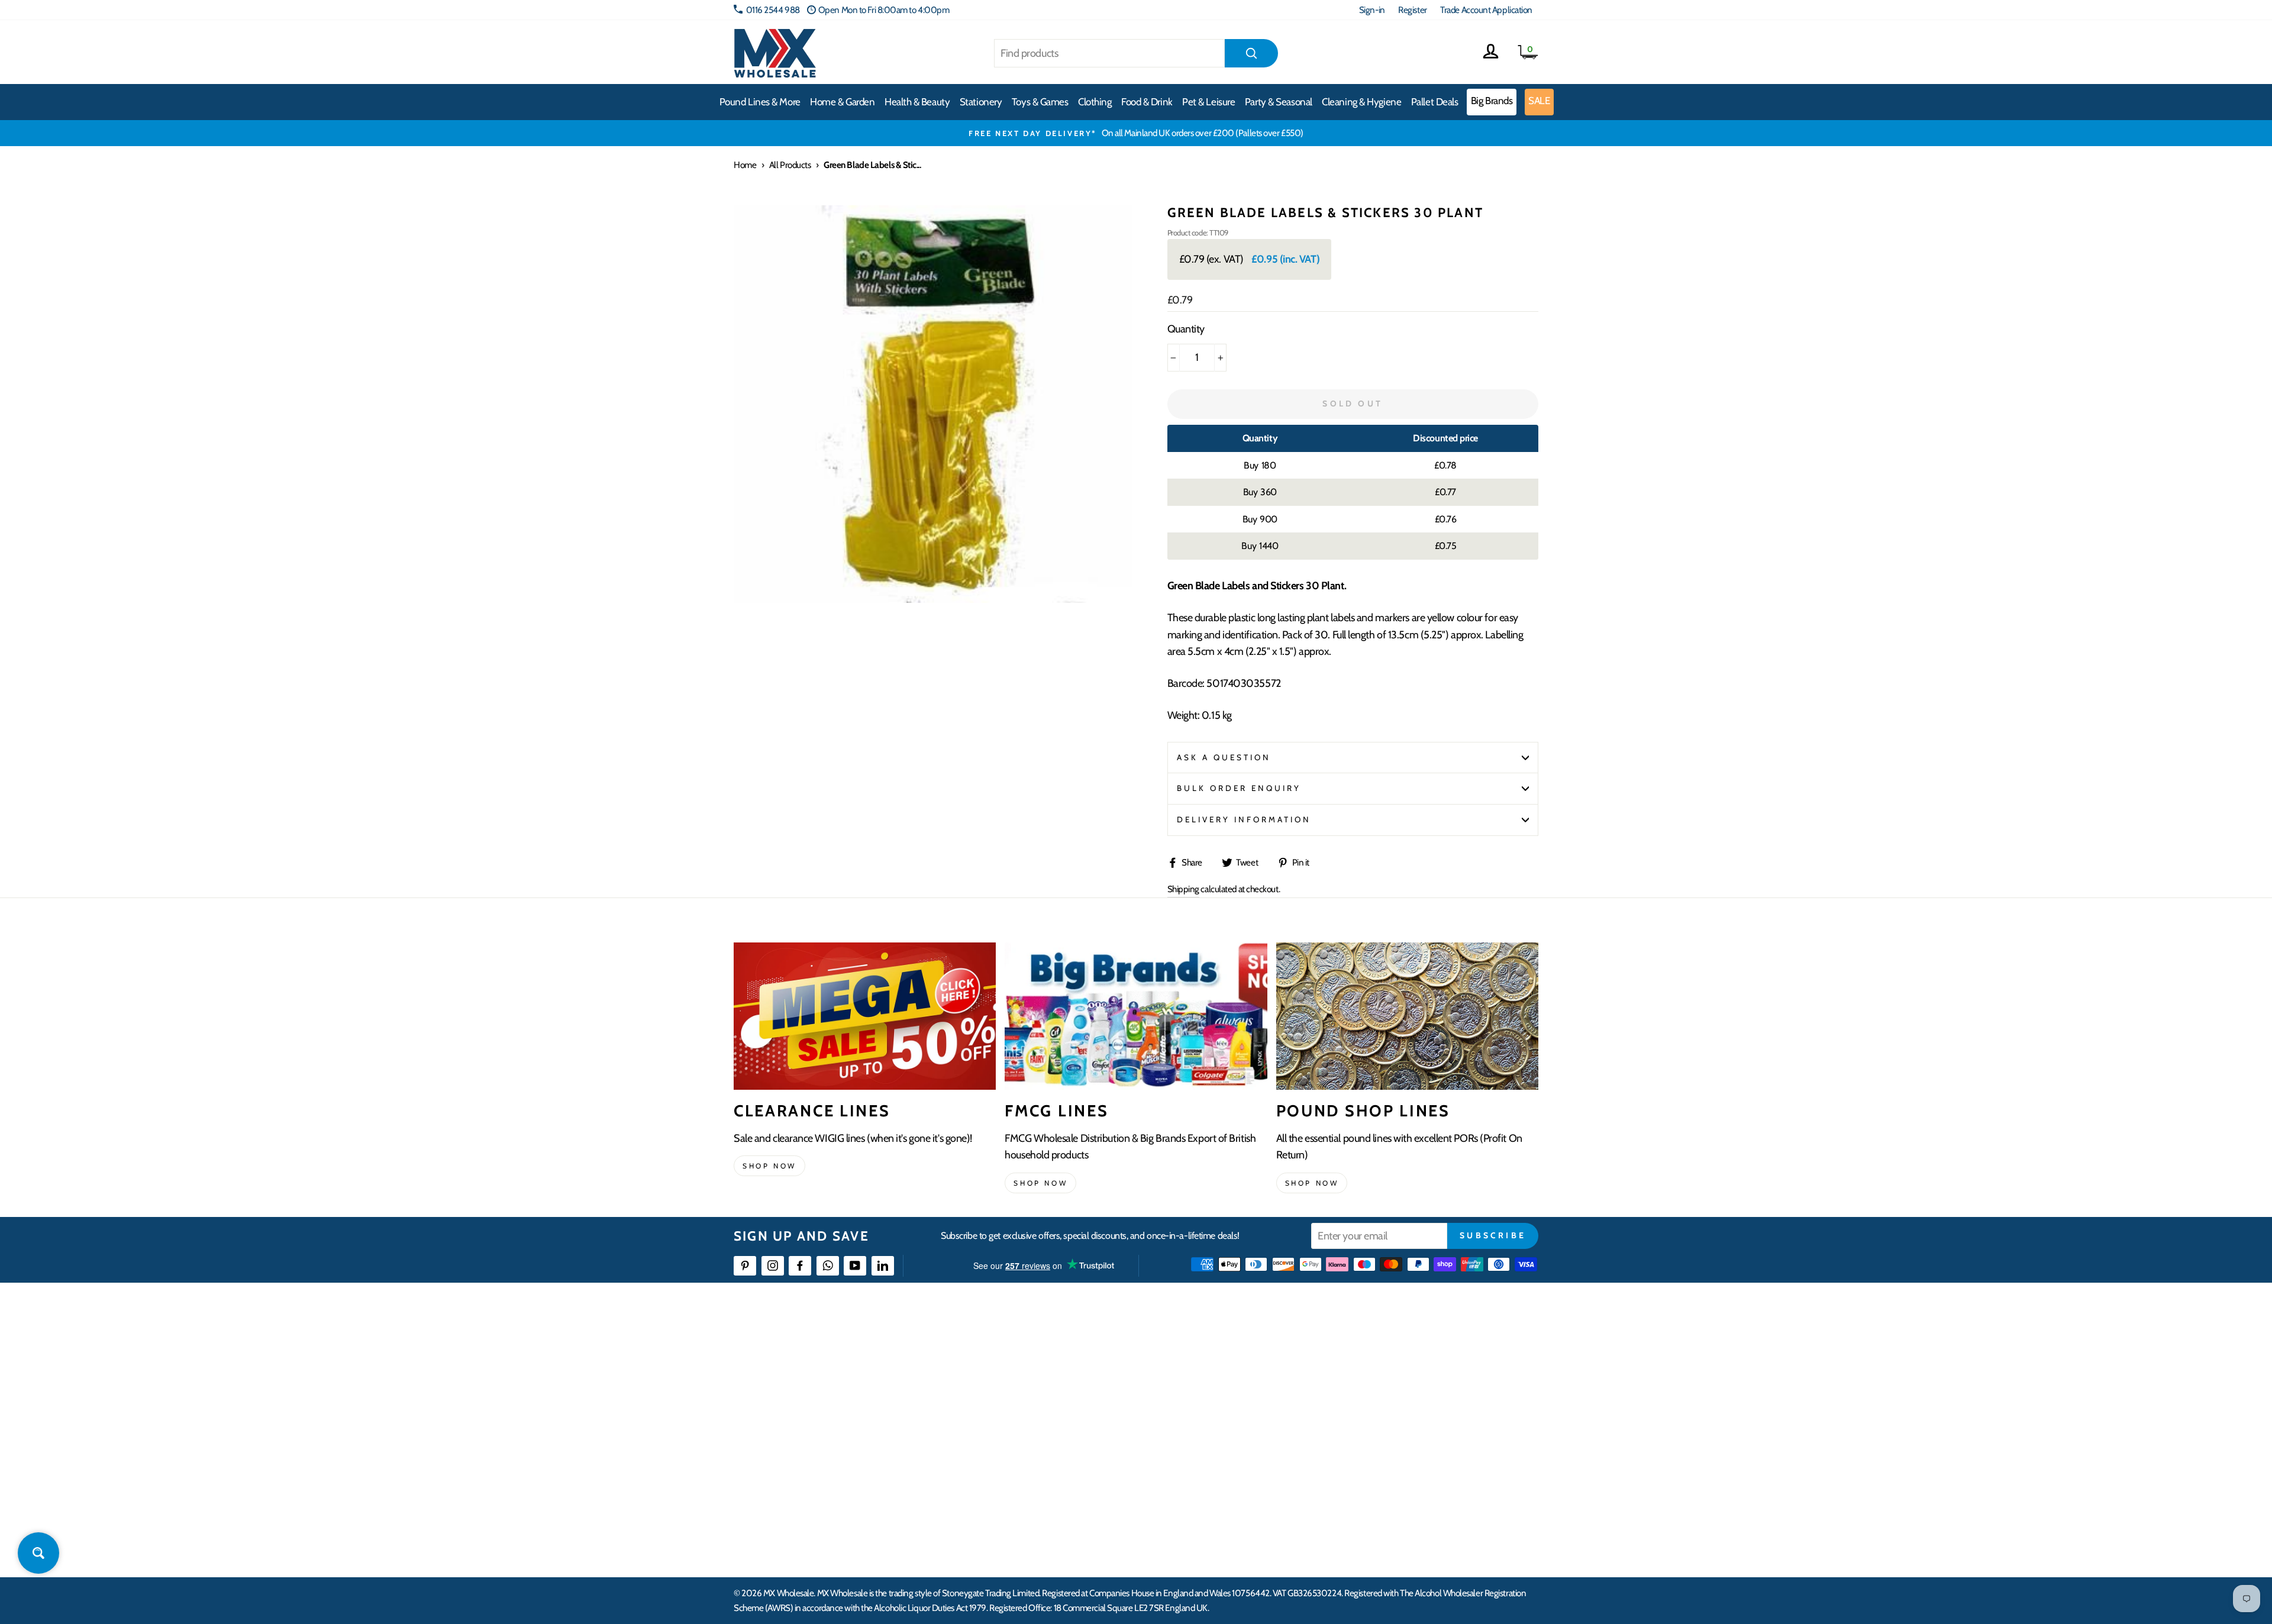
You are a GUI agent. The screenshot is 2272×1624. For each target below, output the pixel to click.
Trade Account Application (1486, 10)
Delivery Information (1244, 819)
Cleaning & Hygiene (1361, 102)
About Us (1205, 1352)
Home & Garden (842, 102)
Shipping (1183, 889)
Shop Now (1312, 1183)
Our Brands (1209, 1395)
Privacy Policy (1035, 1481)
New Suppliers (1395, 1481)
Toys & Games (1040, 102)
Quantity (1186, 329)
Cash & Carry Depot (1403, 1395)
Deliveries (1028, 1395)
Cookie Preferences (1403, 1502)
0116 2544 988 (773, 10)
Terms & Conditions (1044, 1460)
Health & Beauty (917, 102)
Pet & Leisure (1208, 102)
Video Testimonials (1222, 1374)
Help (1019, 1352)
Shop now (769, 1166)
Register (1412, 10)
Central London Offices (1410, 1417)
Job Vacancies (1392, 1460)
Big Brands (1492, 101)
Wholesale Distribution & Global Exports (1079, 1439)
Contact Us (1388, 1352)
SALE (1539, 101)
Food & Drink (1147, 102)
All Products (790, 165)
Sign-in (1372, 10)
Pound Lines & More (760, 102)
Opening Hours (1396, 1374)
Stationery (981, 102)
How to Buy (1031, 1374)
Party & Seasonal (1279, 102)
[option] (1136, 133)
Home (745, 165)
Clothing (1095, 102)
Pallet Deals (1435, 102)
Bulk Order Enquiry (1239, 788)
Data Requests (1394, 1524)
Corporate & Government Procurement (1080, 1417)
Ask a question (1224, 757)
